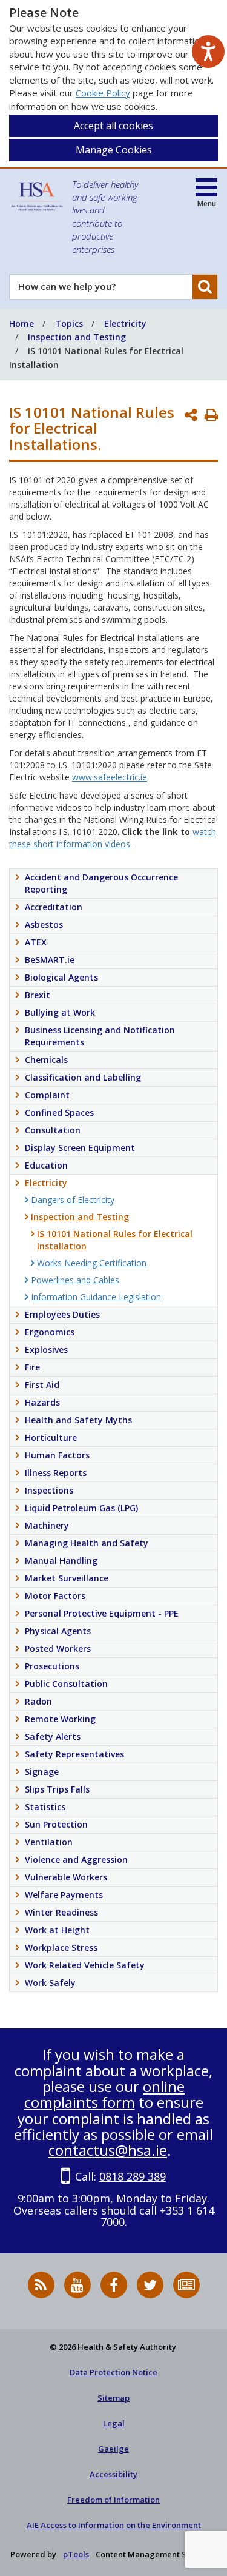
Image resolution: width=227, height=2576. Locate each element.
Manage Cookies (114, 150)
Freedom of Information (113, 2500)
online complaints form (105, 2094)
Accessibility (113, 2474)
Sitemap (113, 2398)
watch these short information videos (113, 838)
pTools (76, 2554)
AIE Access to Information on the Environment (114, 2525)
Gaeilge (113, 2449)
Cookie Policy (103, 93)
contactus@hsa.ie (108, 2150)
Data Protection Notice (113, 2372)
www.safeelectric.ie (110, 777)
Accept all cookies (113, 126)
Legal (114, 2423)
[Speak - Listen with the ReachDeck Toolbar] (208, 52)
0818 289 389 (133, 2176)
